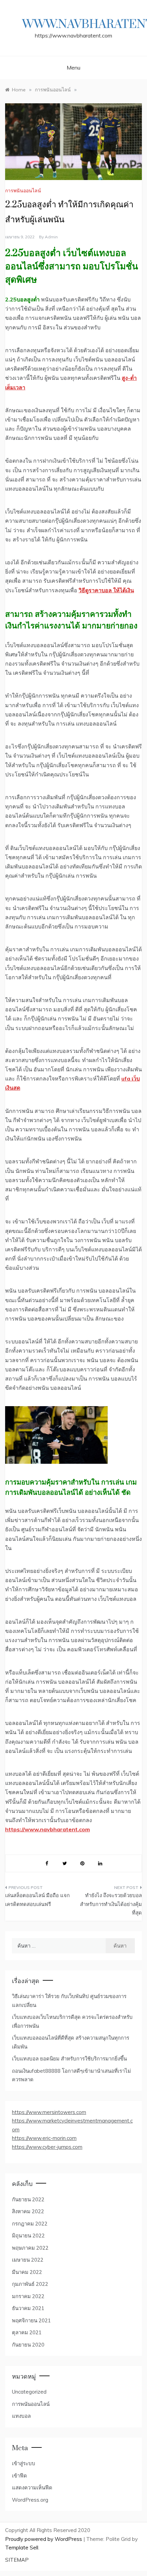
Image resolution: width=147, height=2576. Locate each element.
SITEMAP (17, 2560)
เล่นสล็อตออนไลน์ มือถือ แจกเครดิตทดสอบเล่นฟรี (37, 1900)
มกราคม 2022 (28, 2296)
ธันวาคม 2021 (28, 2308)
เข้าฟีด (19, 2476)
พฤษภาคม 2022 (30, 2248)
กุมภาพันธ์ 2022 (30, 2284)
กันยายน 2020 (28, 2345)
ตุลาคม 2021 (27, 2332)
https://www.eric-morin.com (44, 2138)
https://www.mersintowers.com (49, 2112)
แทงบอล (21, 2416)
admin (51, 237)
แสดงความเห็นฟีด (32, 2488)
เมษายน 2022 (28, 2260)
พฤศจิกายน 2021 (31, 2320)
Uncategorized (29, 2392)
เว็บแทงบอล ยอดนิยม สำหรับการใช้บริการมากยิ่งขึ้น (69, 2059)
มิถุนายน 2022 (28, 2236)
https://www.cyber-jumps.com (47, 2147)
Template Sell (22, 2548)
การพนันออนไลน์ (23, 191)
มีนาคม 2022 (27, 2272)
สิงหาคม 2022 (28, 2211)
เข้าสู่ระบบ (24, 2463)
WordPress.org (30, 2500)
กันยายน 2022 (28, 2199)
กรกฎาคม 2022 (30, 2224)
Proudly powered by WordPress (44, 2539)
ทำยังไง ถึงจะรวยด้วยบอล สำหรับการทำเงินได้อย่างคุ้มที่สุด (111, 1904)
